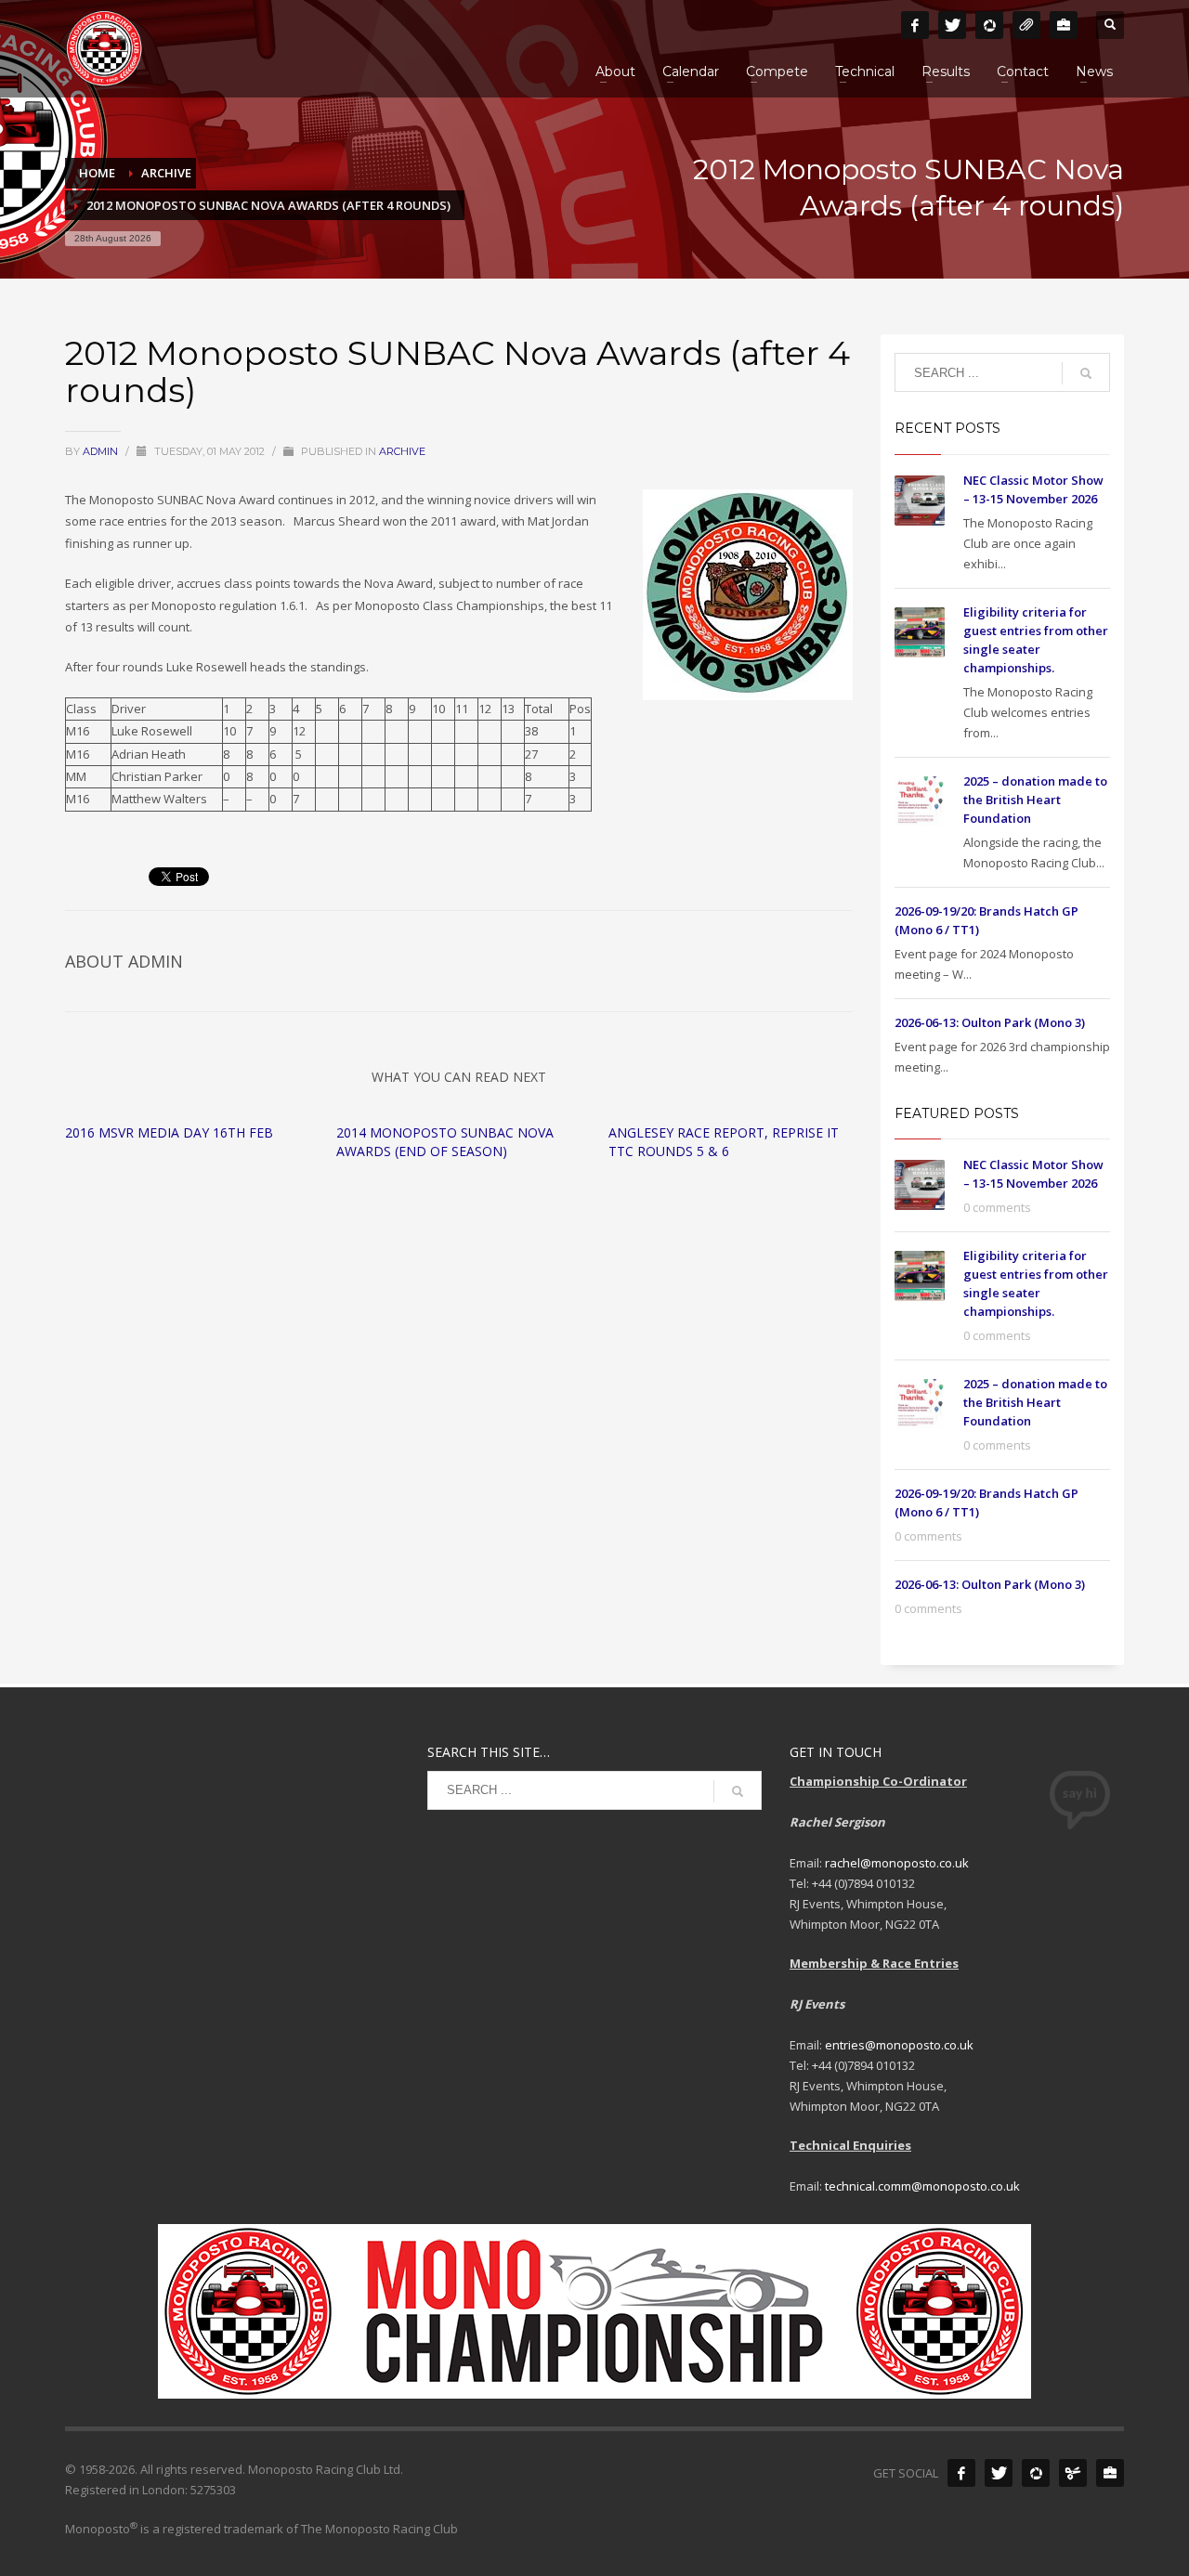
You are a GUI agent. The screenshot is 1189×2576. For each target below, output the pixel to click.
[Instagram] (989, 25)
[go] (1086, 373)
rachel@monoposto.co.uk (897, 1863)
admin (102, 451)
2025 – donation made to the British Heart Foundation (1035, 800)
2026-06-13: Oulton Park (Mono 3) (990, 1022)
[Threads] (1026, 25)
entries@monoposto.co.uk (899, 2045)
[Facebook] (915, 25)
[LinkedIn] (1064, 25)
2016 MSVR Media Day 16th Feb (169, 1132)
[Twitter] (952, 25)
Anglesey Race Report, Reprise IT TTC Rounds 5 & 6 (724, 1142)
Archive (402, 451)
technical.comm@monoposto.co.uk (922, 2186)
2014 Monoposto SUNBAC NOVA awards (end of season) (445, 1142)
